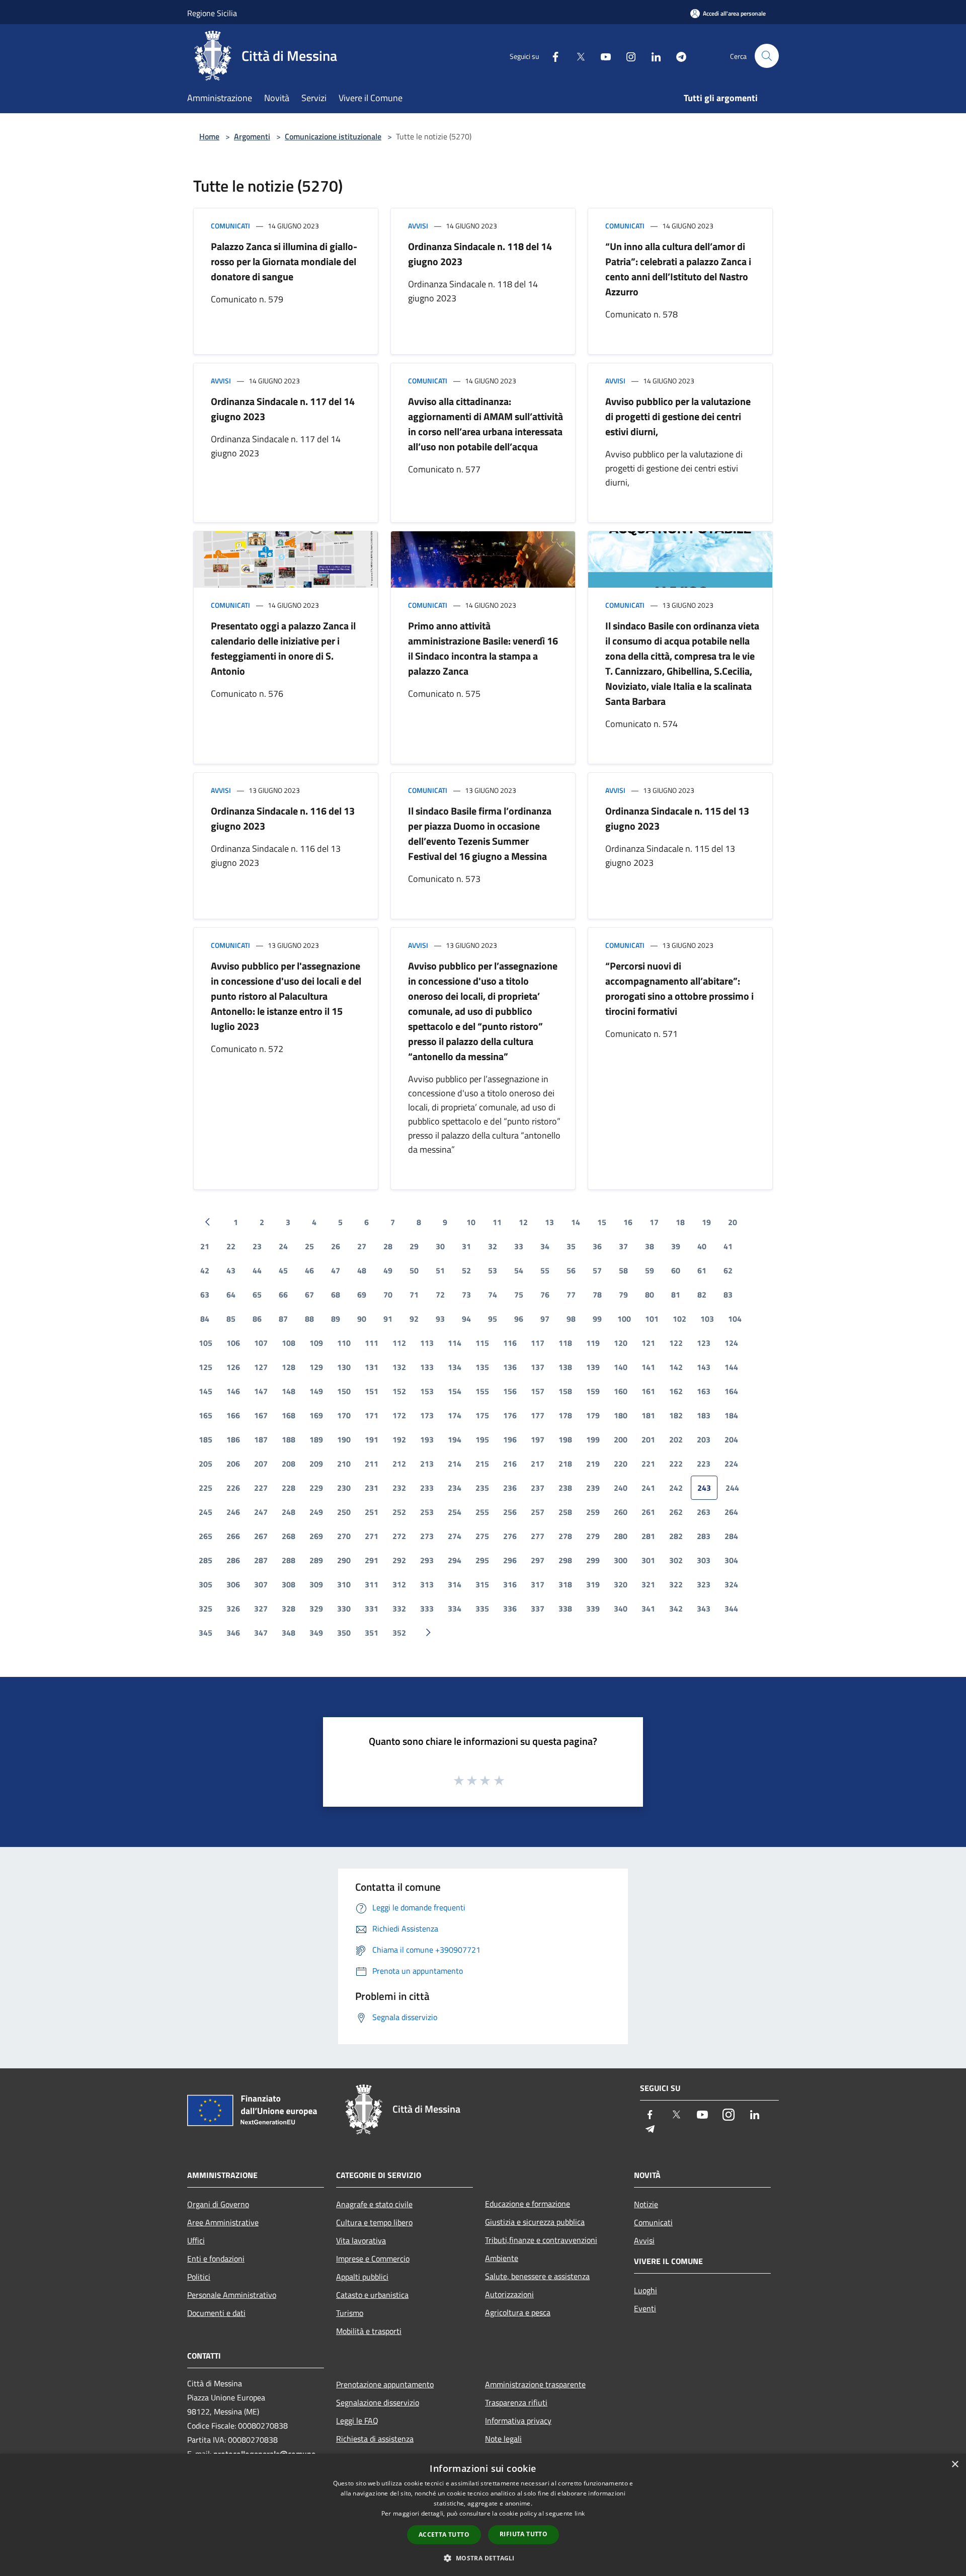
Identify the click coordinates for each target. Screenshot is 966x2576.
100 (624, 1319)
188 (289, 1439)
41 (728, 1246)
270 (344, 1536)
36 (597, 1246)
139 (593, 1367)
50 (414, 1270)
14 (576, 1222)
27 (362, 1246)
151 (372, 1391)
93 (440, 1319)
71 (414, 1295)
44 (257, 1270)
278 (565, 1536)
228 (289, 1488)
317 (538, 1584)
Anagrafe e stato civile (374, 2204)
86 (257, 1319)
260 (621, 1512)
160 (621, 1391)
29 (414, 1246)
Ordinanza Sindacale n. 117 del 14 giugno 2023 (283, 409)
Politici (199, 2277)
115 (482, 1343)
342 (676, 1608)
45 (283, 1270)
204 (731, 1439)
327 (261, 1608)
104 (735, 1319)
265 (206, 1536)
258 (565, 1512)
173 (427, 1415)
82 (702, 1295)
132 (399, 1367)
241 (648, 1488)
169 (316, 1415)
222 (676, 1464)
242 (676, 1488)
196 (510, 1439)
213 (427, 1464)
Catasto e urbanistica (372, 2295)
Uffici (196, 2240)
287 (261, 1560)
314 (455, 1584)
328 (289, 1608)
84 (205, 1319)
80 (650, 1295)
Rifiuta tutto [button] (524, 2534)
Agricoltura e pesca (518, 2312)
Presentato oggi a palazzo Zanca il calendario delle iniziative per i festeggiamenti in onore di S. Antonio (283, 648)
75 (519, 1295)
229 (316, 1488)
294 (455, 1560)
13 (549, 1222)
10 (471, 1222)
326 (233, 1608)
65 (257, 1295)
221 (648, 1464)
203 (704, 1439)
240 (621, 1488)
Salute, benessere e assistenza (537, 2276)
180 (621, 1415)
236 (510, 1488)
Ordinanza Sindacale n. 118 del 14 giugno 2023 (480, 254)
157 (538, 1391)
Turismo (350, 2313)
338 (565, 1608)
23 (257, 1246)
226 (233, 1488)
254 (455, 1512)
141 (648, 1367)
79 (623, 1295)
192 (399, 1439)
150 (344, 1391)
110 (344, 1343)
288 (289, 1560)
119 (593, 1343)
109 (316, 1343)
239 (593, 1488)
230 (344, 1488)
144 (731, 1367)
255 (482, 1512)
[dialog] (483, 2515)
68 (336, 1295)
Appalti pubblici (362, 2277)
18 (680, 1222)
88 (309, 1319)
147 (261, 1391)
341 (648, 1608)
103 (707, 1319)
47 (336, 1270)
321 (648, 1584)
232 (399, 1488)
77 (571, 1295)
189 (316, 1439)
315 (482, 1584)
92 (414, 1319)
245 (206, 1512)
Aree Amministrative (223, 2222)
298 (565, 1560)
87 (283, 1319)
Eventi (645, 2308)
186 (233, 1439)
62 (728, 1270)
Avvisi (418, 226)
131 (372, 1367)
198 (565, 1439)
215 (482, 1464)
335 (482, 1608)
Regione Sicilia (212, 13)
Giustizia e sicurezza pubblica (535, 2222)
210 (344, 1464)
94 (466, 1319)
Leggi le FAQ (357, 2421)
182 (676, 1415)
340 (621, 1608)
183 (704, 1415)
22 (231, 1246)
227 (261, 1488)
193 (427, 1439)
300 (621, 1560)
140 (621, 1367)
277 (538, 1536)
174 (455, 1415)
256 (510, 1512)
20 (733, 1222)
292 (399, 1560)
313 (427, 1584)
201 (648, 1439)
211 (372, 1464)
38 (650, 1246)
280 (621, 1536)
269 (316, 1536)
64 (231, 1295)
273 (427, 1536)
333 (427, 1608)
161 (648, 1391)
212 (399, 1464)
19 (706, 1222)
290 (344, 1560)
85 (231, 1319)
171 (372, 1415)
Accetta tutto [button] (444, 2534)
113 (427, 1343)
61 (702, 1270)
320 (621, 1584)
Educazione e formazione (528, 2204)
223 (704, 1464)
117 (538, 1343)
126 (233, 1367)
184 (731, 1415)
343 (704, 1608)
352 (399, 1633)
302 (676, 1560)
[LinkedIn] (652, 56)
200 (621, 1439)
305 (206, 1584)
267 (261, 1536)
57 (597, 1270)
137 (538, 1367)
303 (704, 1560)
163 (704, 1391)
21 (205, 1246)
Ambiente (502, 2258)
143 (704, 1367)
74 (493, 1295)
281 (648, 1536)
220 (621, 1464)
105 (206, 1343)
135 (482, 1367)
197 (538, 1439)
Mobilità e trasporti (369, 2331)
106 (233, 1343)
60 (676, 1270)
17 (654, 1222)
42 (205, 1270)
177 (538, 1415)
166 (233, 1415)
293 (427, 1560)
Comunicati (230, 226)
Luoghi (646, 2290)
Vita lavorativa (361, 2240)
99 (597, 1319)
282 (676, 1536)
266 (233, 1536)
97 (545, 1319)
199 (593, 1439)
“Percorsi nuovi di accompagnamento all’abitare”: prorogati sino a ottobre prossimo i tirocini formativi (679, 988)
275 (482, 1536)
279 (593, 1536)
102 (679, 1319)
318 (565, 1584)
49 (388, 1270)
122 (676, 1343)
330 (344, 1608)
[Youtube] (602, 56)
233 (427, 1488)
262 (676, 1512)
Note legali (503, 2439)
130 (344, 1367)
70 (388, 1295)
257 (538, 1512)
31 (466, 1246)
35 (571, 1246)
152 (399, 1391)
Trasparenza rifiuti (516, 2402)
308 (289, 1584)
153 (427, 1391)
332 (399, 1608)
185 (206, 1439)
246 (233, 1512)
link (580, 2513)
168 (289, 1415)
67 (309, 1295)
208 (289, 1464)
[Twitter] (577, 56)
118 (565, 1343)
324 (731, 1584)
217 (538, 1464)
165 (206, 1415)
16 (628, 1222)
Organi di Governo (218, 2204)
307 (261, 1584)
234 (455, 1488)
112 (399, 1343)
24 (283, 1246)
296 (510, 1560)
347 (261, 1633)
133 (427, 1367)
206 (233, 1464)
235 (482, 1488)
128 (289, 1367)
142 (676, 1367)
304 (731, 1560)
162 (676, 1391)
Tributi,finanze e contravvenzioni (541, 2240)
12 (523, 1222)
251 (372, 1512)
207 (261, 1464)
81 (676, 1295)
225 (206, 1488)
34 (545, 1246)
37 (623, 1246)
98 (571, 1319)
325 (206, 1608)
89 (336, 1319)
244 (732, 1488)
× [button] (955, 2465)
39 (676, 1246)
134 (455, 1367)
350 (344, 1633)
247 (261, 1512)
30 (440, 1246)
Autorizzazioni (509, 2294)
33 (519, 1246)
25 (309, 1246)
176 (510, 1415)
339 (593, 1608)
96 (519, 1319)
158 (565, 1391)
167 (261, 1415)
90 (362, 1319)
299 (593, 1560)
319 (593, 1584)
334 (455, 1608)
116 (510, 1343)
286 (233, 1560)
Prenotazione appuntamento (385, 2384)
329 (316, 1608)
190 (344, 1439)
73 (466, 1295)
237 (538, 1488)
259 (593, 1512)
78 (597, 1295)
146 (233, 1391)
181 (648, 1415)
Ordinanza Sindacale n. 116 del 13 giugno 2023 (283, 818)
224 (731, 1464)
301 (648, 1560)
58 (623, 1270)
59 (650, 1270)
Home (209, 136)
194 (455, 1439)
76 (545, 1295)
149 (316, 1391)
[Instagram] (627, 56)
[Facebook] (551, 56)
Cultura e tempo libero (374, 2222)
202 (676, 1439)
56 (571, 1270)
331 (372, 1608)
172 (399, 1415)
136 (510, 1367)
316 (510, 1584)
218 (565, 1464)
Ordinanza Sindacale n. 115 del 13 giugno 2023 (677, 818)
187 (261, 1439)
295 (482, 1560)
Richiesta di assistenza (375, 2439)
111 (372, 1343)
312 (399, 1584)
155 (482, 1391)
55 (545, 1270)
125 (206, 1367)
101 (652, 1319)
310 (344, 1584)
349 (316, 1633)
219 (593, 1464)
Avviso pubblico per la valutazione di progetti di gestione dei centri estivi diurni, (678, 416)
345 (206, 1633)
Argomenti (252, 136)
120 (621, 1343)
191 (372, 1439)
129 (316, 1367)
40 (702, 1246)
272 (399, 1536)
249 (316, 1512)
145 (206, 1391)
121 (648, 1343)
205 (206, 1464)
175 (482, 1415)
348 (289, 1633)
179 (593, 1415)
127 (261, 1367)
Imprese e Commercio (373, 2259)
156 (510, 1391)
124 (731, 1343)
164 (731, 1391)
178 (565, 1415)
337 (538, 1608)
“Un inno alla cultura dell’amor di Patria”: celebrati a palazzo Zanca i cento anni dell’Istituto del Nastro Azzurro (678, 269)
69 (362, 1295)
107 (261, 1343)
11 (497, 1222)
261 (648, 1512)
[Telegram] (677, 56)
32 (493, 1246)
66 (283, 1295)
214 (455, 1464)
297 (538, 1560)
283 (704, 1536)
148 (289, 1391)
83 (728, 1295)
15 (602, 1222)
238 (565, 1488)
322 (676, 1584)
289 (316, 1560)
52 (466, 1270)
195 (482, 1439)
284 (731, 1536)
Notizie (646, 2204)
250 (344, 1512)
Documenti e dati (216, 2313)
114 (455, 1343)
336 (510, 1608)
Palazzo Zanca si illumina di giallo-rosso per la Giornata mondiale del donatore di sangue (284, 261)
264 (731, 1512)
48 (362, 1270)
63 (205, 1295)
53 (493, 1270)
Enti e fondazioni (216, 2259)
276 (510, 1536)
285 (206, 1560)
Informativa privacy (518, 2421)
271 (372, 1536)
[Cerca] (767, 56)
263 (704, 1512)
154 (455, 1391)
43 (231, 1270)
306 (233, 1584)
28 (388, 1246)
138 (565, 1367)
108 (289, 1343)
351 (372, 1633)
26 (336, 1246)
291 (372, 1560)
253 (427, 1512)
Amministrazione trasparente (535, 2384)
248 (289, 1512)
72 (440, 1295)
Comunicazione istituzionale (333, 136)
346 (233, 1633)
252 (399, 1512)
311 (372, 1584)
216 (510, 1464)
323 (704, 1584)
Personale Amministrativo (232, 2295)
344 (731, 1608)
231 (372, 1488)
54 (519, 1270)
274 (455, 1536)
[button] (483, 2558)
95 (493, 1319)
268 (289, 1536)
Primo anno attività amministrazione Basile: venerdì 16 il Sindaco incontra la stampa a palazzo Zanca (483, 648)
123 (704, 1343)
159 (593, 1391)
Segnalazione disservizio (378, 2402)
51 (440, 1270)
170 (344, 1415)
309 (316, 1584)
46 (309, 1270)
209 (316, 1464)
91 (388, 1319)
